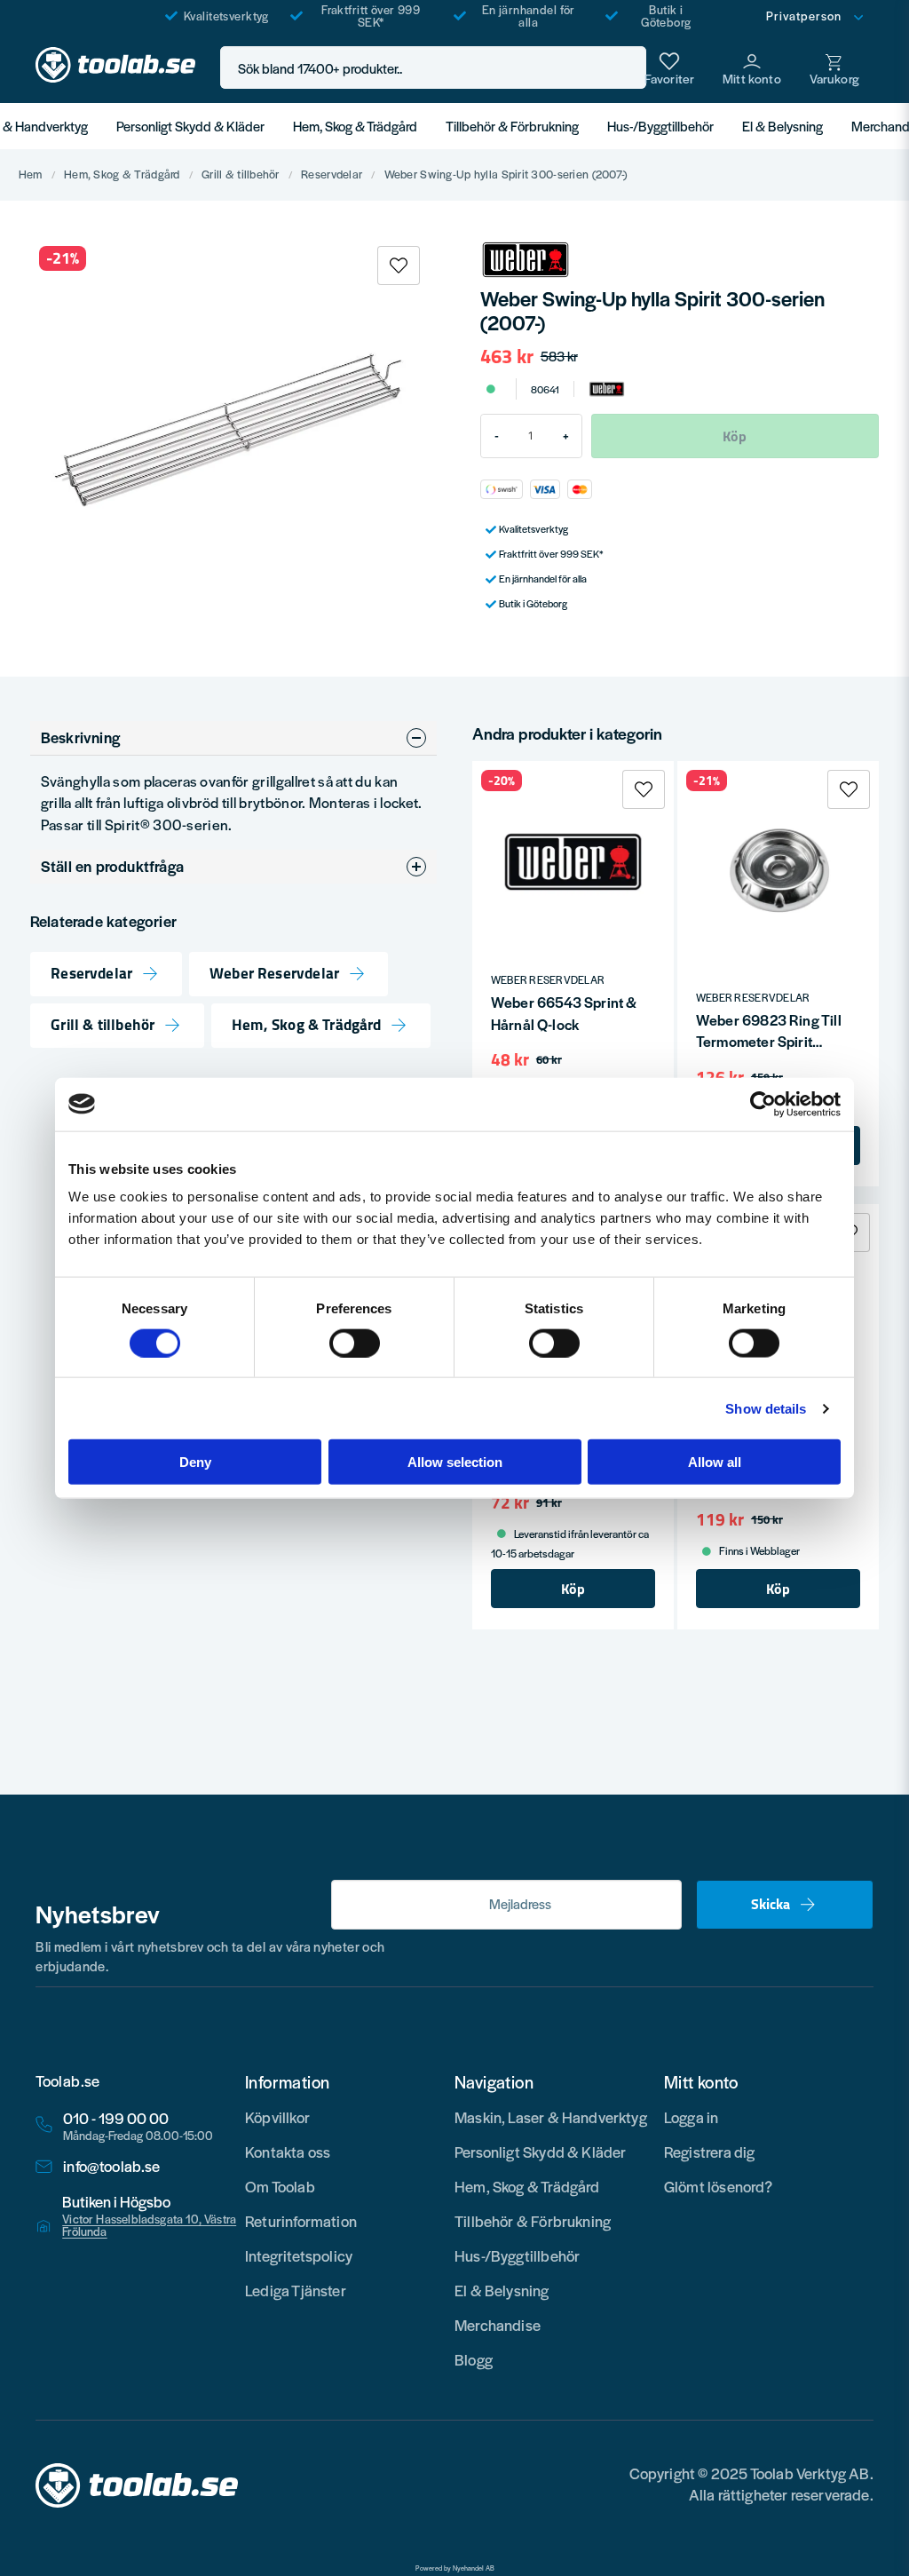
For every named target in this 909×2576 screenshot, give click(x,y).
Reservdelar (332, 175)
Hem (31, 175)
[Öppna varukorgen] (834, 67)
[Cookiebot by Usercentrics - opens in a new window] (763, 1104)
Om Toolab (280, 2186)
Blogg (474, 2359)
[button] (628, 68)
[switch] (355, 1343)
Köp (573, 1589)
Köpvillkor (277, 2117)
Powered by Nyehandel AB (455, 2568)
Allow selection (455, 1462)
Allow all (715, 1462)
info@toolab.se (112, 2166)
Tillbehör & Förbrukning (512, 126)
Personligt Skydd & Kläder (190, 126)
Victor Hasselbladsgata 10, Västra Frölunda (149, 2225)
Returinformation (301, 2221)
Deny (195, 1462)
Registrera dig (710, 2152)
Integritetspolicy (299, 2255)
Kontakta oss (288, 2152)
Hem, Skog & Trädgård (355, 126)
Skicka (771, 1904)
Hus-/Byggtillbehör (660, 126)
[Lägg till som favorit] (669, 67)
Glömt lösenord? (719, 2186)
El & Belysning (783, 126)
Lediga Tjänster (296, 2290)
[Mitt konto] (752, 67)
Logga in (691, 2117)
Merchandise (498, 2325)
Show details (766, 1408)
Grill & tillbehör (241, 175)
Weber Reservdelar (274, 974)
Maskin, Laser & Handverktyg (551, 2117)
